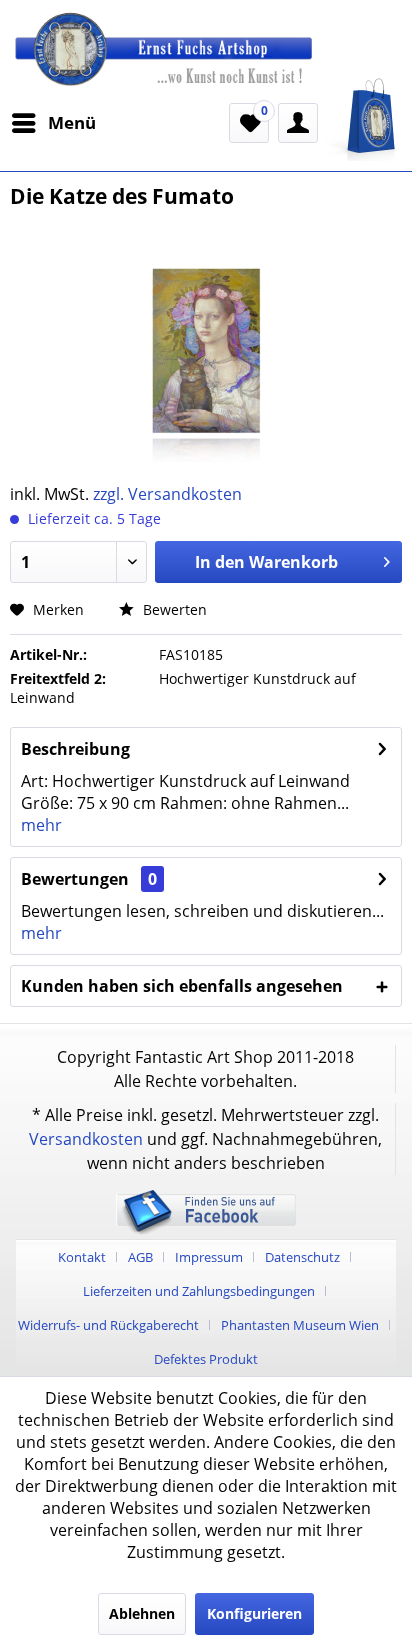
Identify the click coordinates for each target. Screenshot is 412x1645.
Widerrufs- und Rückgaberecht (108, 1325)
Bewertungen (75, 879)
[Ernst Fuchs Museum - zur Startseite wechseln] (206, 59)
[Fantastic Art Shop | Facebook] (206, 1230)
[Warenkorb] (361, 119)
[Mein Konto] (298, 123)
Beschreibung (75, 749)
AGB (140, 1257)
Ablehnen (142, 1613)
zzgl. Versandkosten (167, 494)
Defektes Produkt (206, 1359)
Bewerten (173, 609)
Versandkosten (86, 1139)
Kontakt (82, 1257)
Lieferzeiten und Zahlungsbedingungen (199, 1291)
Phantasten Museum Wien (300, 1325)
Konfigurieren (254, 1613)
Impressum (209, 1257)
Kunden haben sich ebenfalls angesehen (182, 986)
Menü (72, 122)
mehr (41, 825)
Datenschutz (302, 1257)
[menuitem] (53, 123)
